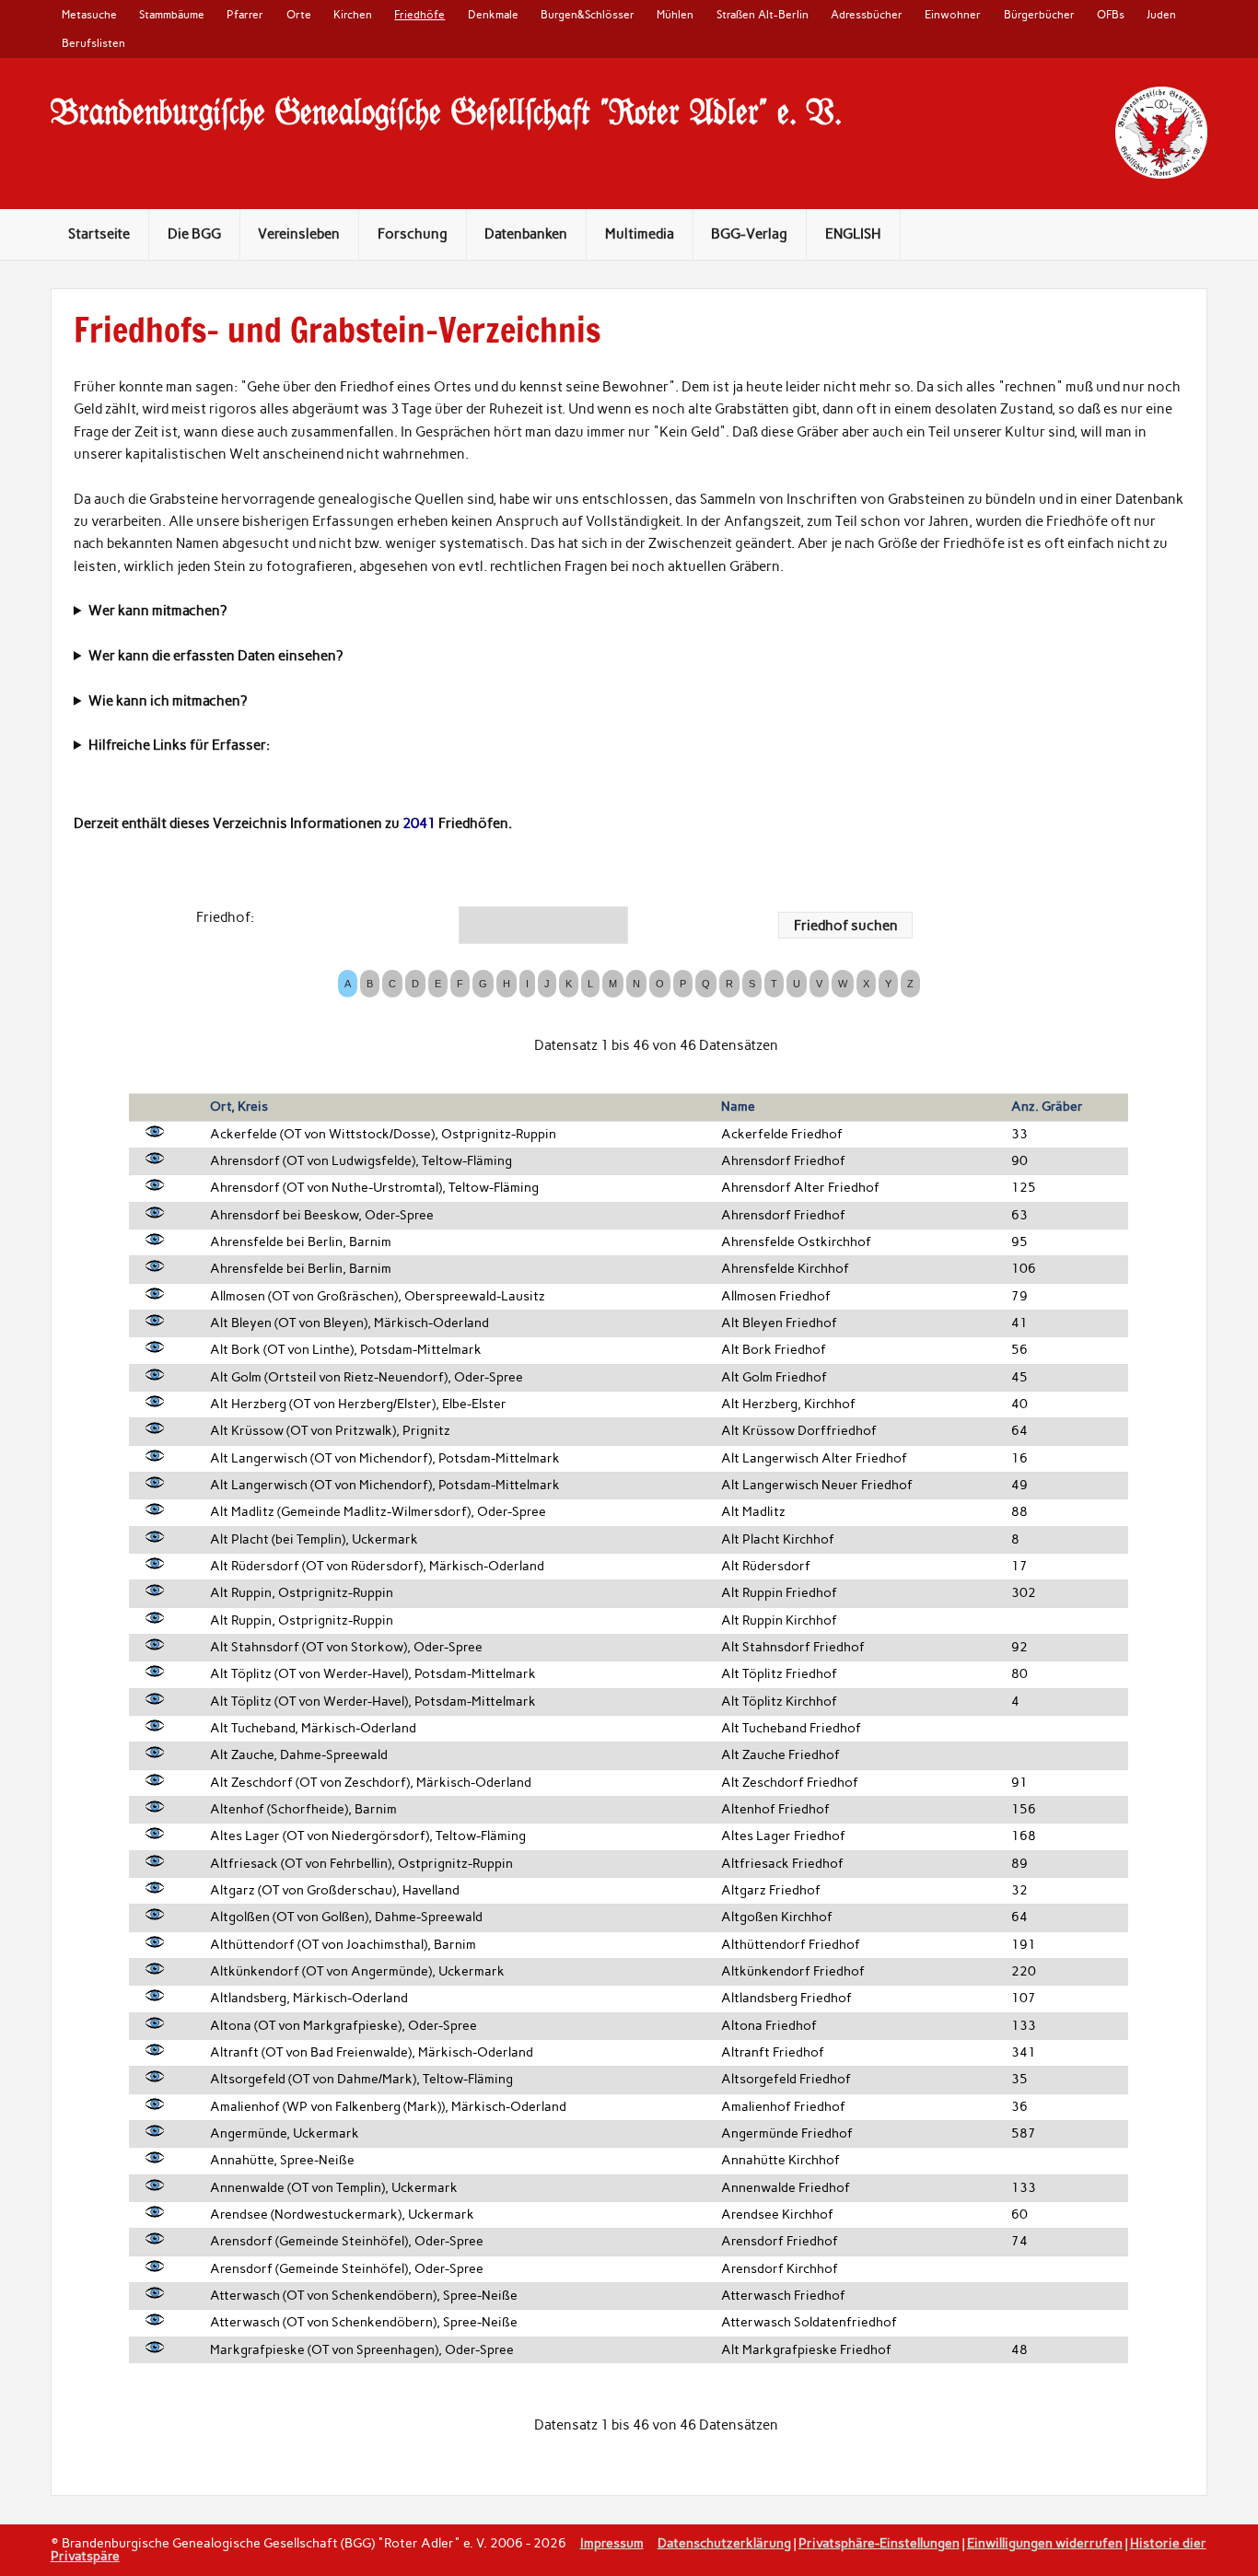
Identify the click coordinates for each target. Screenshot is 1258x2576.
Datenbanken (526, 234)
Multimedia (640, 234)
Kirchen (353, 14)
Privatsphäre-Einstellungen (879, 2543)
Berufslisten (93, 43)
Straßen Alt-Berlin (763, 14)
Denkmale (493, 14)
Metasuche (89, 14)
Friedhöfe (419, 14)
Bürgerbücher (1039, 14)
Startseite (99, 234)
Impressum (612, 2543)
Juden (1161, 14)
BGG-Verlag (749, 234)
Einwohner (953, 14)
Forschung (413, 234)
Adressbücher (867, 14)
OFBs (1111, 14)
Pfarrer (245, 14)
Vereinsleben (299, 234)
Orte (299, 14)
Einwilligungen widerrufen (1045, 2543)
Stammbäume (172, 14)
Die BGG (194, 234)
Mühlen (675, 14)
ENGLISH (853, 234)
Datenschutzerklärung (724, 2543)
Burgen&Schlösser (588, 14)
